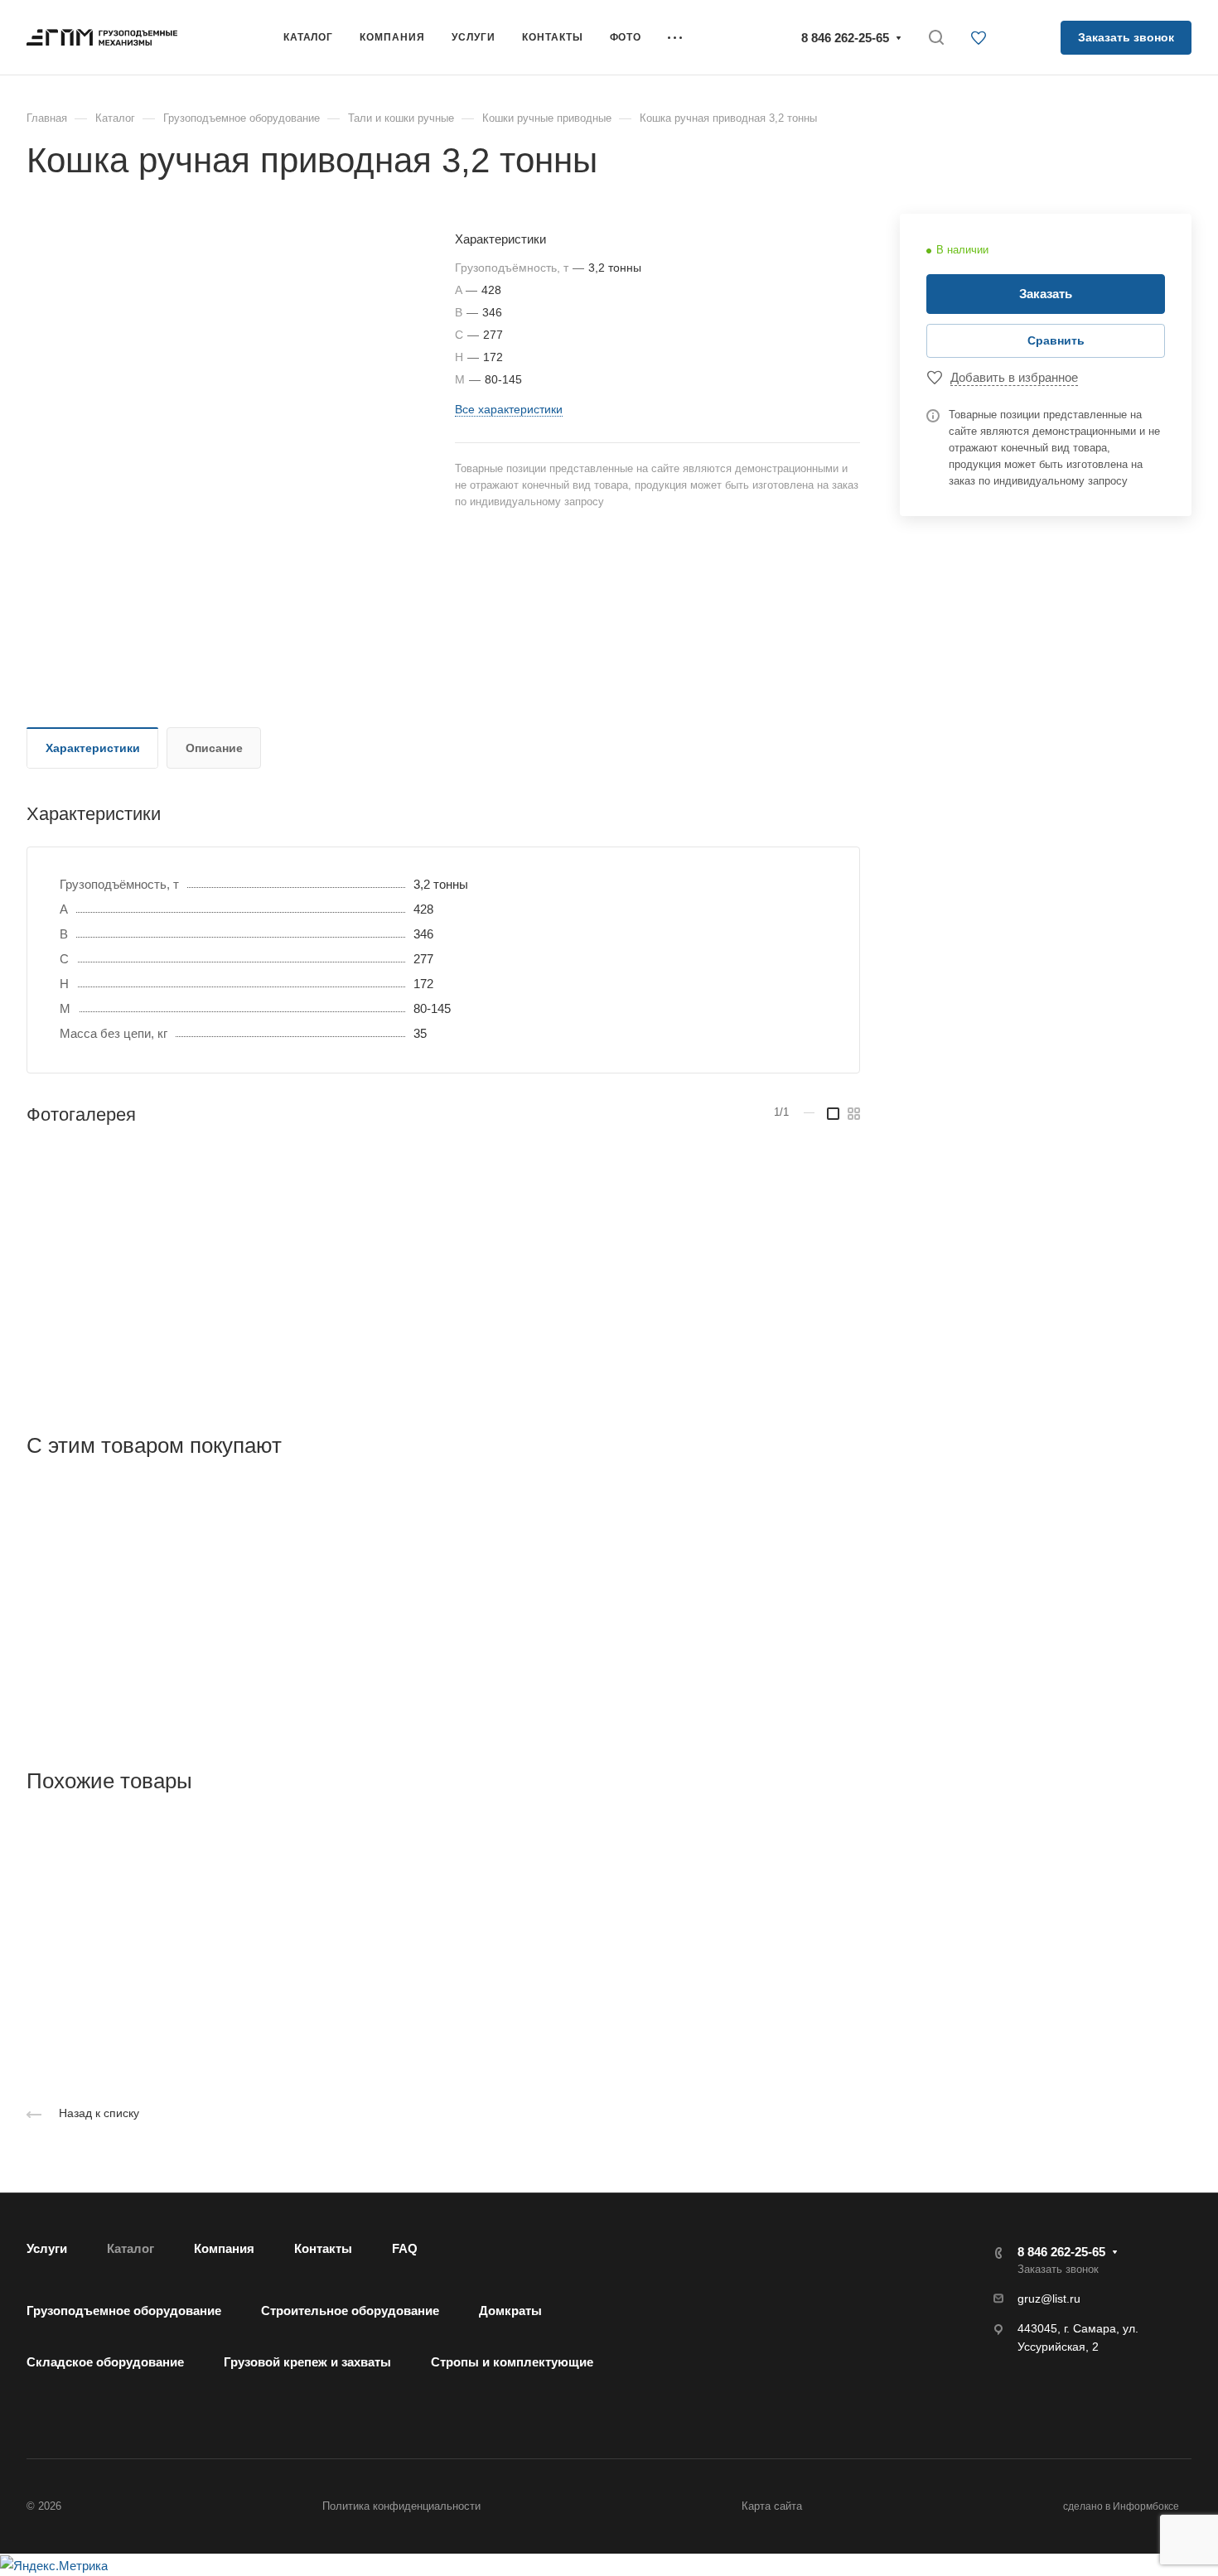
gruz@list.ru (1049, 2299)
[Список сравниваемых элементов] (1028, 37)
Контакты (323, 2248)
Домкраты (510, 2311)
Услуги (47, 2248)
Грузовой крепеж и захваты (307, 2362)
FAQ (405, 2248)
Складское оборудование (105, 2362)
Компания (224, 2248)
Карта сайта (772, 2506)
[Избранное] (983, 39)
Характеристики (93, 748)
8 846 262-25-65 (845, 38)
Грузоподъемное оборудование (124, 2311)
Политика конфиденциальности (401, 2506)
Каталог (130, 2248)
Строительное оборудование (350, 2311)
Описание (214, 748)
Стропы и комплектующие (512, 2362)
